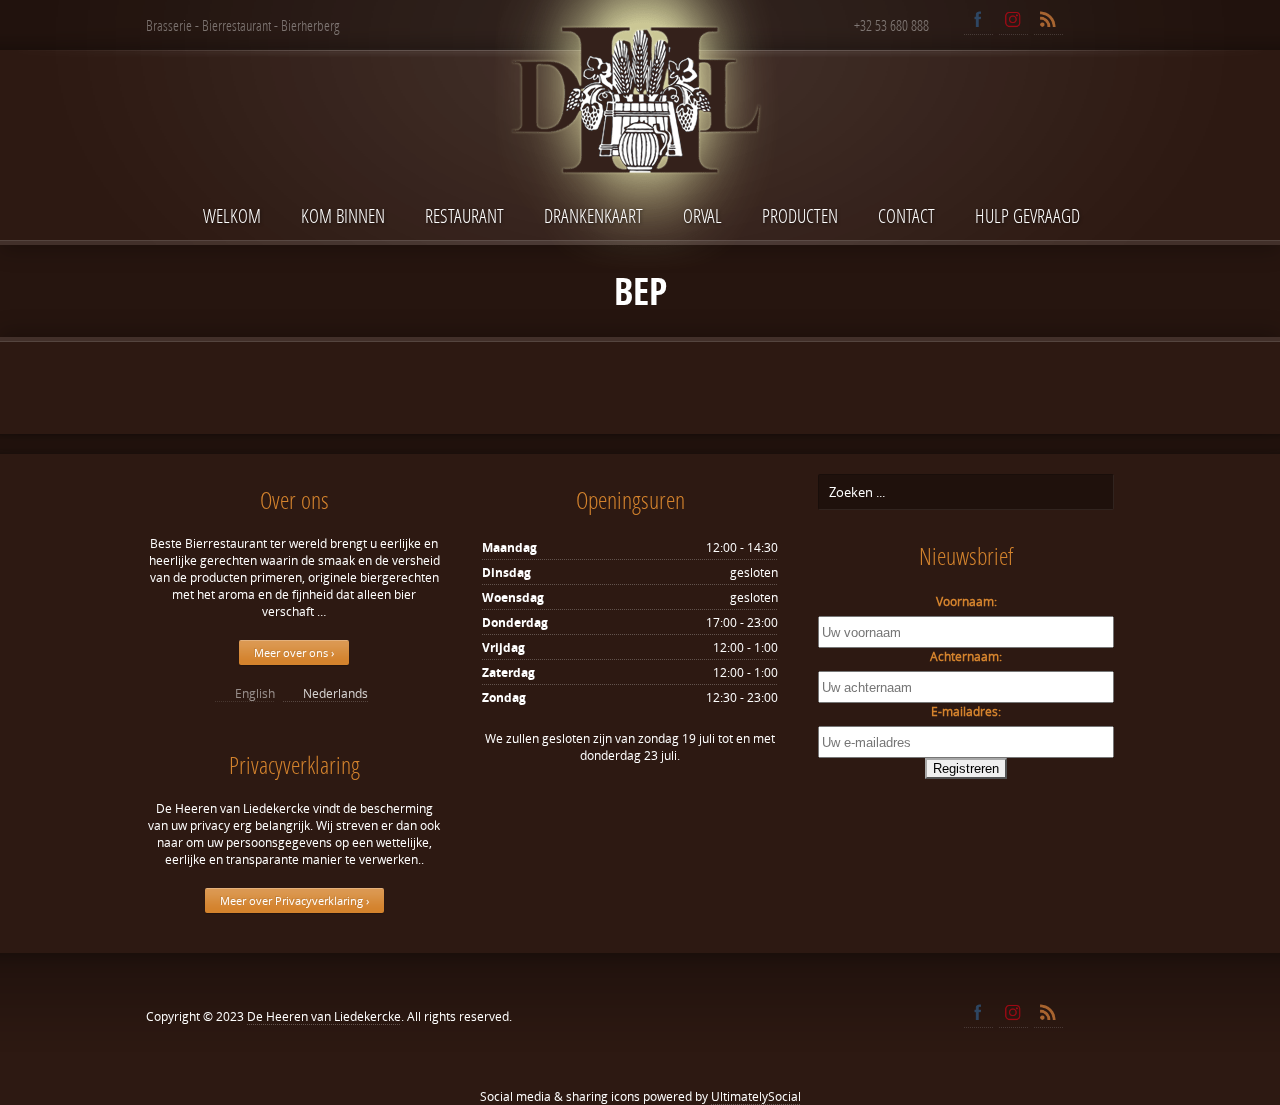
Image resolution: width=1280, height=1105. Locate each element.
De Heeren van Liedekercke (324, 1016)
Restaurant (464, 215)
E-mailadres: (966, 711)
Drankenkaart (593, 215)
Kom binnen (343, 215)
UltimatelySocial (756, 1096)
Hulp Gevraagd (1027, 215)
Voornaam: (966, 601)
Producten (800, 215)
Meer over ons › (294, 652)
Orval (702, 215)
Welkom (232, 215)
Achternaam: (966, 656)
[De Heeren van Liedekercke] (640, 143)
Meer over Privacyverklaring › (294, 900)
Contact (906, 215)
